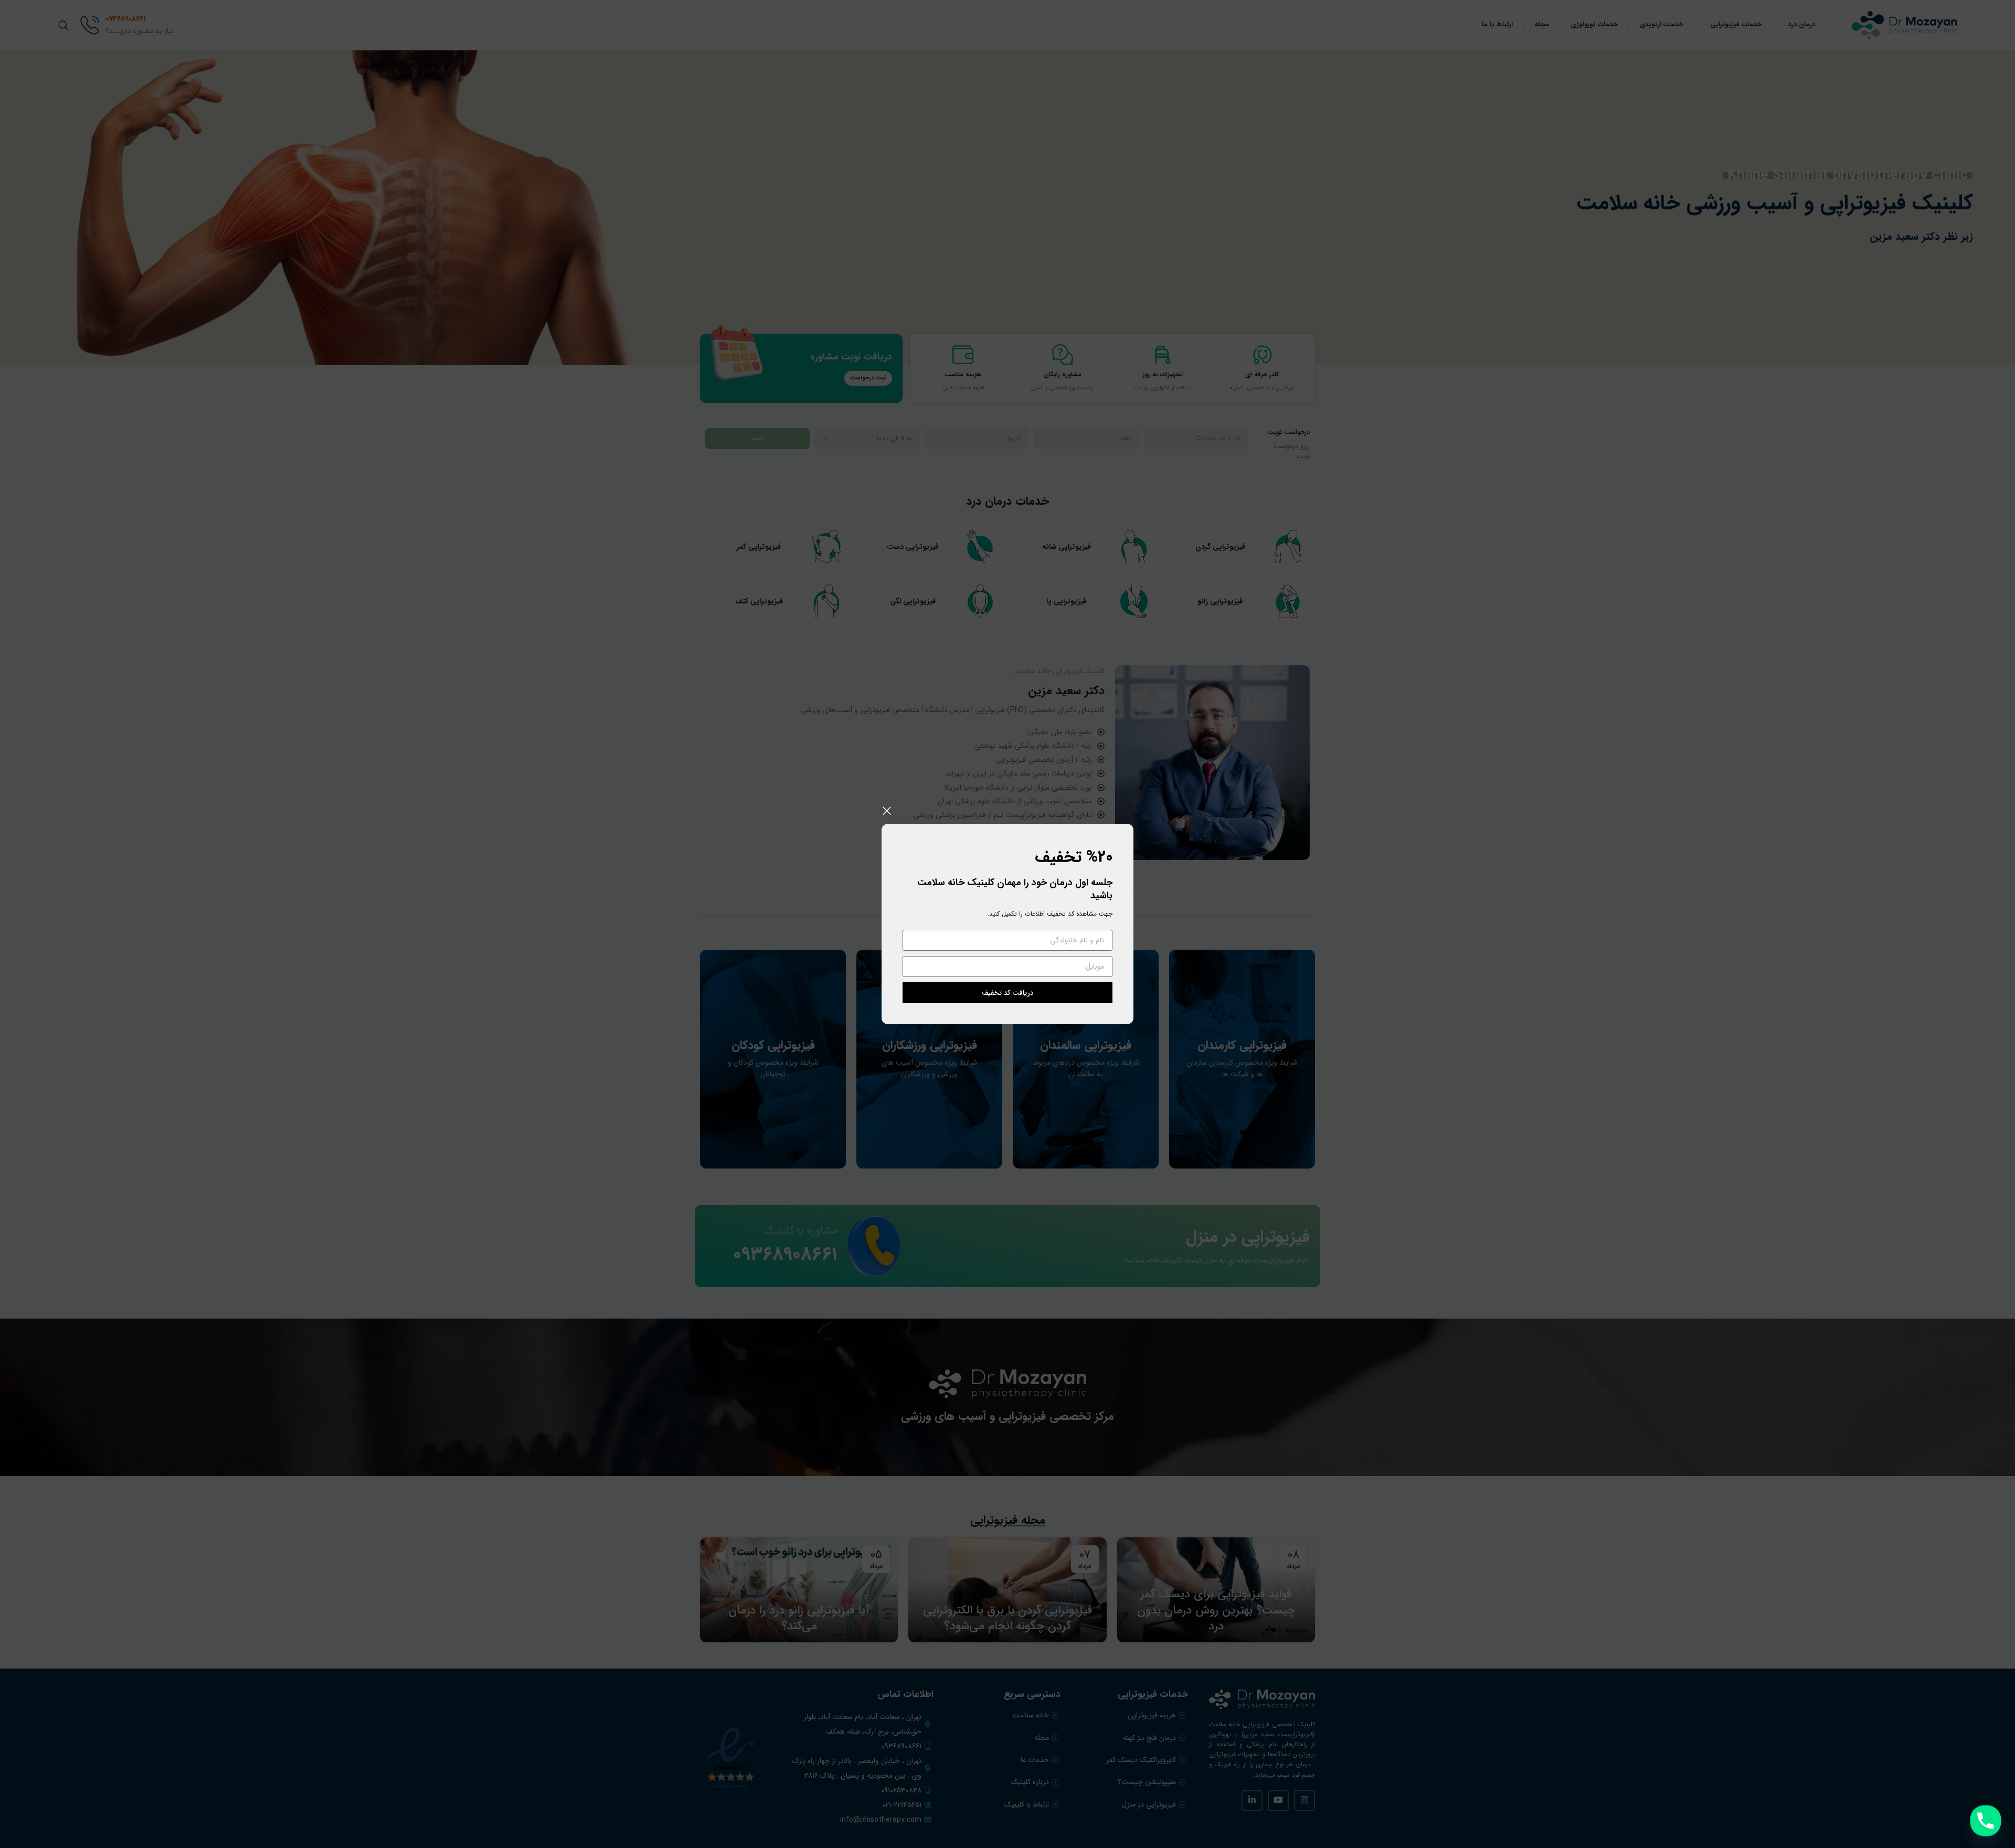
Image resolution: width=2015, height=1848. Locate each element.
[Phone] (1986, 1821)
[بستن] (887, 811)
